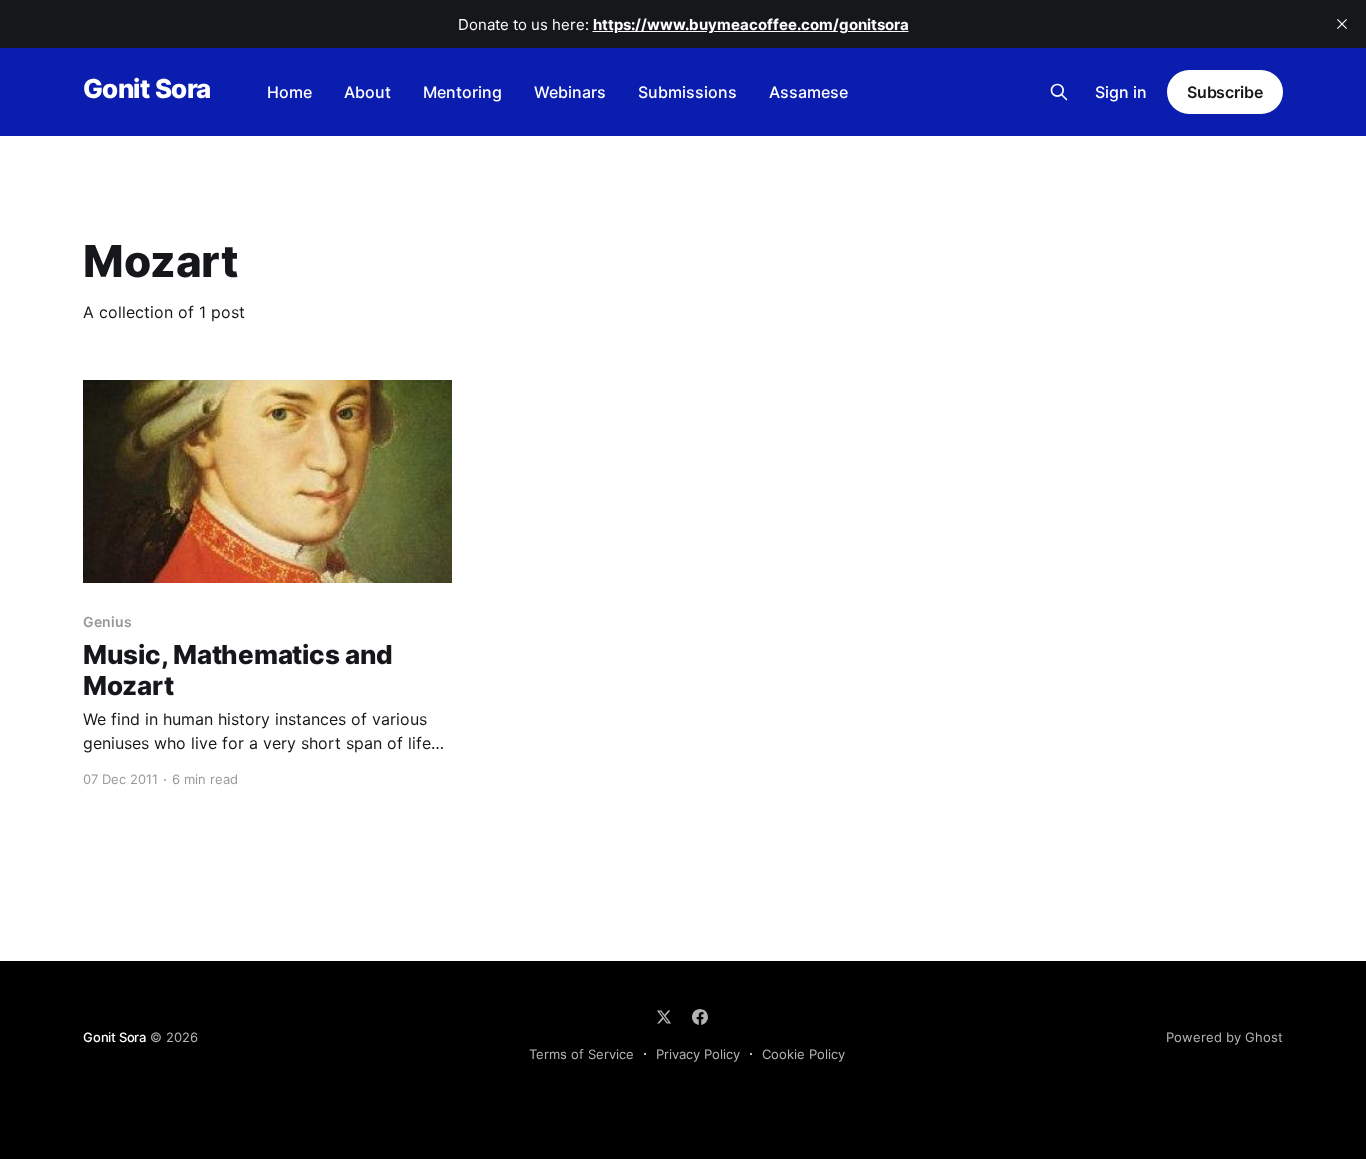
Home (289, 92)
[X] (664, 1017)
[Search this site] (1059, 92)
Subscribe (1225, 92)
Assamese (808, 92)
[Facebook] (700, 1017)
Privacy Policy (698, 1054)
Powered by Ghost (1224, 1037)
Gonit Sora (147, 89)
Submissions (687, 92)
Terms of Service (581, 1054)
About (367, 92)
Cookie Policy (803, 1054)
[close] (1342, 24)
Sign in (1121, 92)
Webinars (570, 92)
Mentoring (462, 92)
